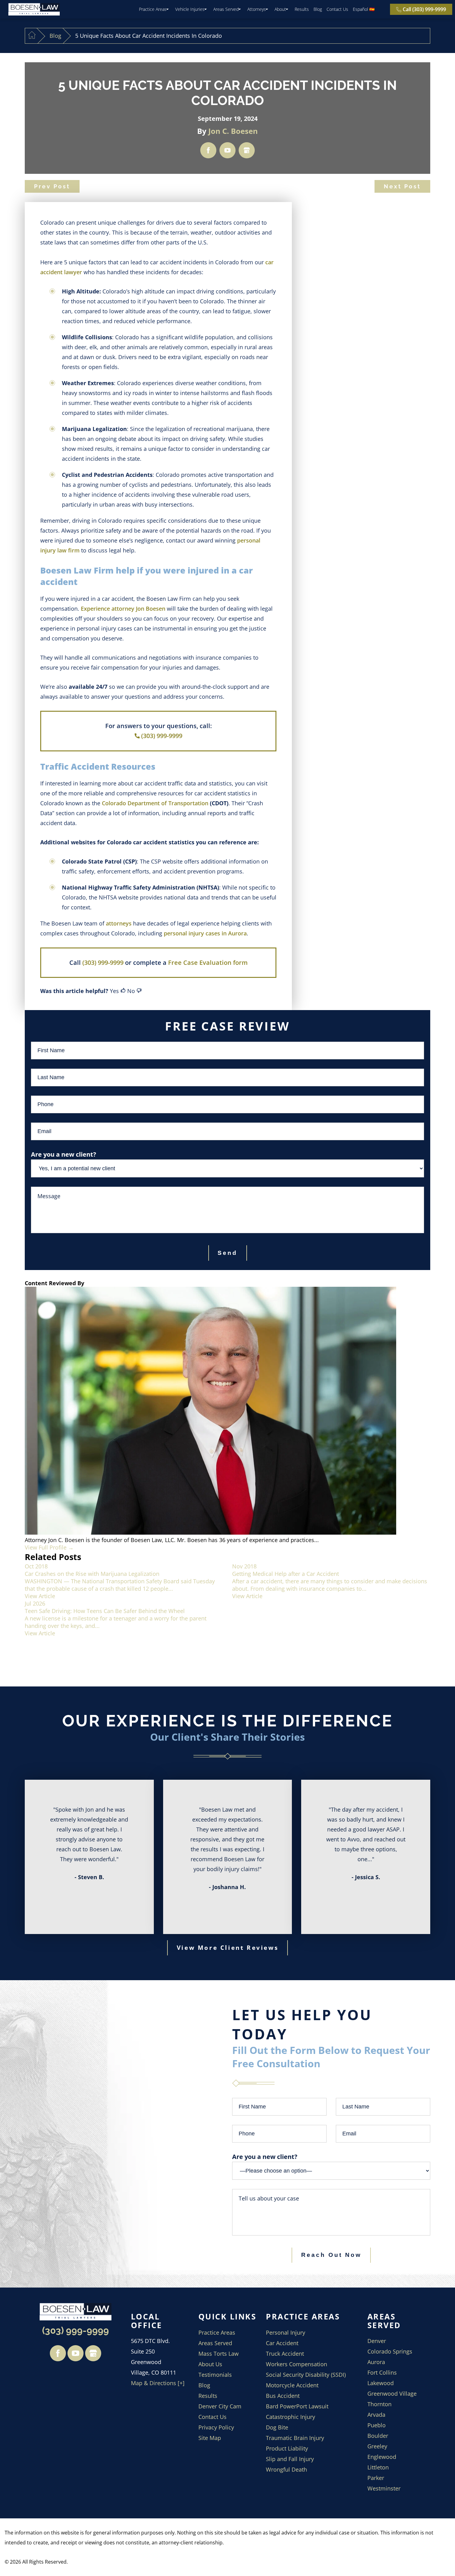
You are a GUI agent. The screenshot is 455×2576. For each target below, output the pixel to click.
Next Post (402, 186)
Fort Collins (382, 2372)
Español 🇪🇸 (364, 9)
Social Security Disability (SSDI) (306, 2375)
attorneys (119, 923)
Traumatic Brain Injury (295, 2438)
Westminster (384, 2488)
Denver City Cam (220, 2406)
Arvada (376, 2415)
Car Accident (282, 2343)
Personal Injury (286, 2332)
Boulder (378, 2436)
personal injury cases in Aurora (205, 933)
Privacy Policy (216, 2427)
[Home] (32, 36)
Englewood (382, 2457)
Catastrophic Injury (290, 2417)
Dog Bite (277, 2427)
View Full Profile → (49, 1547)
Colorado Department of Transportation (155, 803)
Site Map (210, 2438)
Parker (376, 2478)
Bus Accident (283, 2396)
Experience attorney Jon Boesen (123, 609)
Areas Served (226, 9)
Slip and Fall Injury (290, 2459)
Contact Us (337, 9)
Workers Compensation (297, 2364)
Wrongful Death (286, 2469)
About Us (210, 2364)
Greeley (377, 2446)
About (280, 9)
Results (302, 9)
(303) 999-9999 (162, 736)
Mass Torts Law (219, 2354)
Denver (377, 2341)
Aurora (376, 2362)
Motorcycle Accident (292, 2385)
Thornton (379, 2404)
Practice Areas (153, 9)
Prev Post (52, 186)
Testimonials (215, 2375)
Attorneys (257, 9)
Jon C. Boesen (233, 131)
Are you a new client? (265, 2157)
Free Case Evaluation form (208, 963)
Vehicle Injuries (190, 9)
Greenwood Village (392, 2394)
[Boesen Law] (34, 9)
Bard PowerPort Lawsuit (297, 2406)
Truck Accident (285, 2354)
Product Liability (287, 2448)
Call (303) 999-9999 (424, 9)
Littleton (378, 2467)
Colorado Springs (390, 2351)
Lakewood (381, 2383)
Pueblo (377, 2425)
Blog (318, 9)
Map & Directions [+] (158, 2383)
